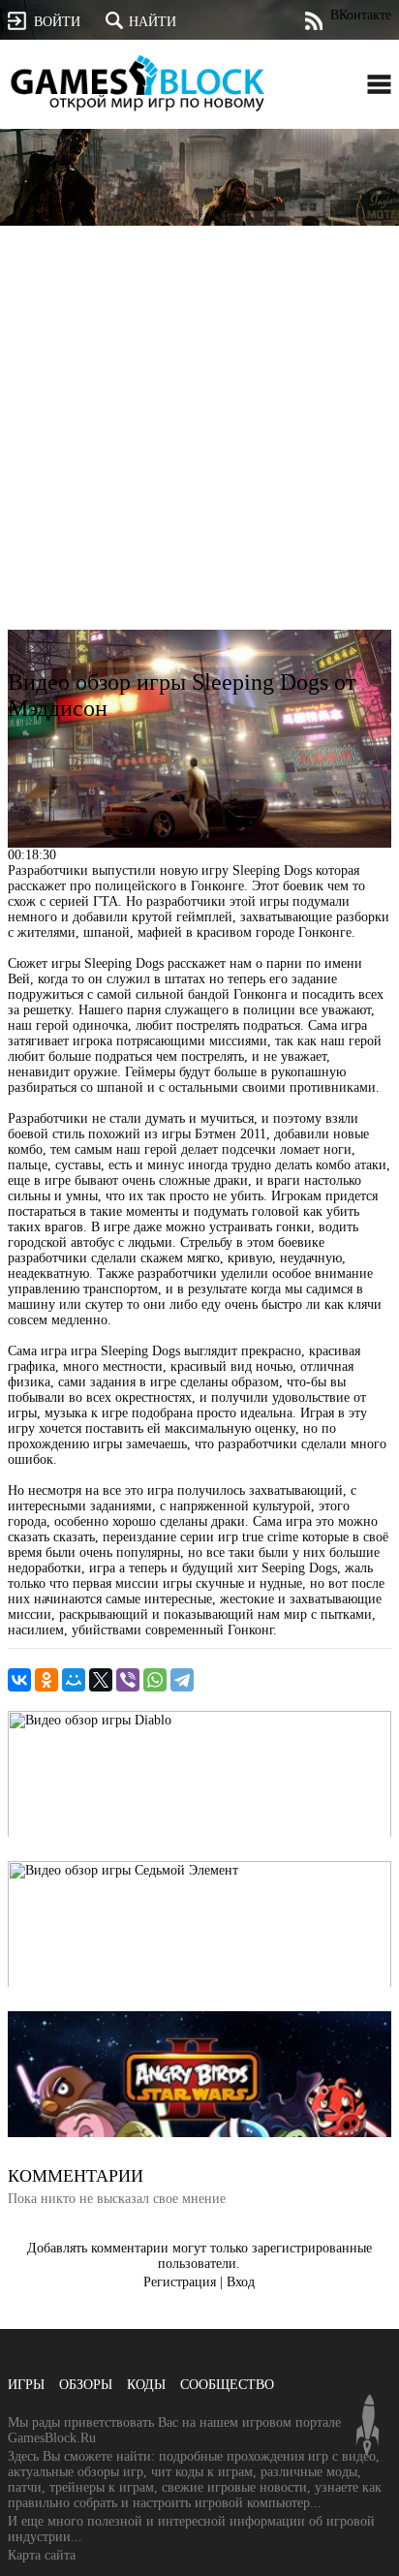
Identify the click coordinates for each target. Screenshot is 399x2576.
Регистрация (180, 2282)
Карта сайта (42, 2555)
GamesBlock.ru (138, 83)
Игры (26, 2385)
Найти (153, 22)
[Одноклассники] (46, 1680)
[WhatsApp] (155, 1680)
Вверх (368, 2425)
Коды (146, 2385)
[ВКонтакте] (19, 1680)
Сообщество (227, 2385)
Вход (241, 2282)
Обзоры (86, 2385)
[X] (101, 1680)
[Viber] (128, 1680)
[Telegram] (182, 1680)
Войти (57, 22)
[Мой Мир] (74, 1680)
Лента (313, 21)
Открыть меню (379, 84)
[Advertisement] (199, 450)
